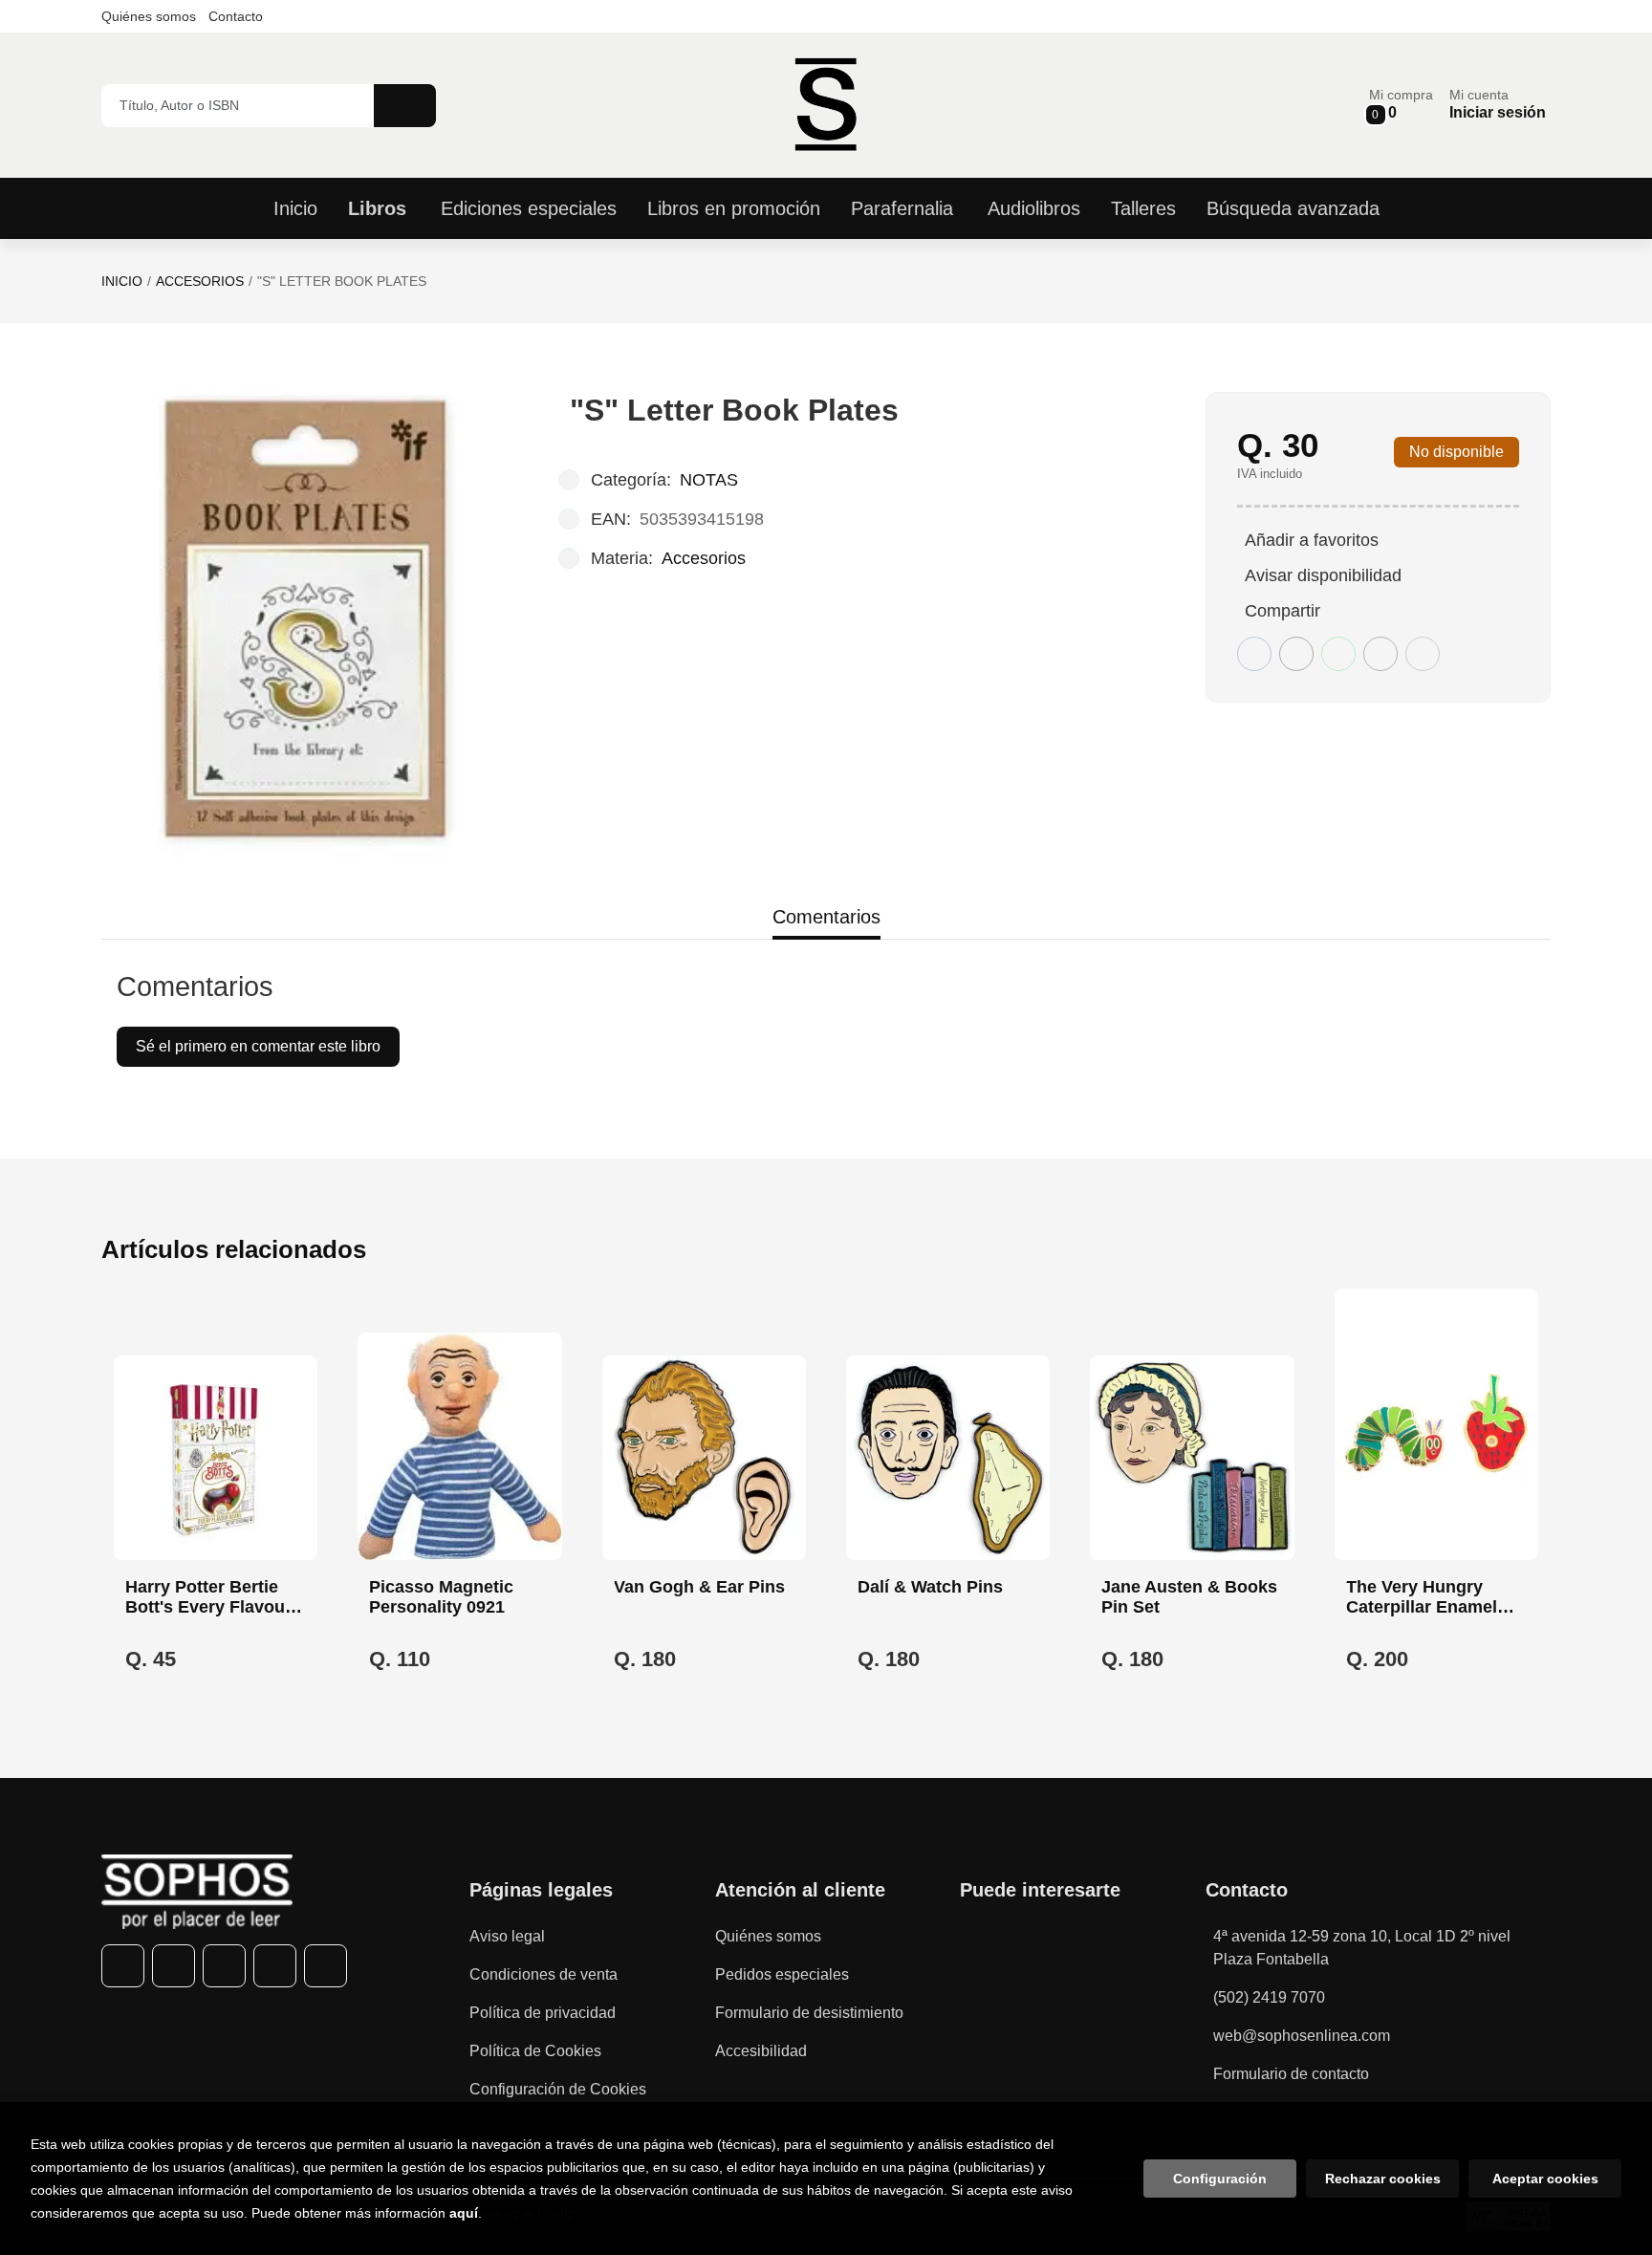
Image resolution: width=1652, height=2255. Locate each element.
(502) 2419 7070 (1269, 1997)
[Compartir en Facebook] (1254, 654)
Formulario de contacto (1291, 2074)
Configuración (1220, 2179)
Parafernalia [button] (902, 208)
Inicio (122, 281)
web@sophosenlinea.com (1302, 2036)
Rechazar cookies (1383, 2179)
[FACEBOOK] (123, 1966)
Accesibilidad (761, 2051)
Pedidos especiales (782, 1974)
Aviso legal (507, 1936)
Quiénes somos (149, 16)
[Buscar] (405, 106)
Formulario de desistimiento (809, 2013)
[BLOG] (326, 1966)
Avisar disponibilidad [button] (1323, 575)
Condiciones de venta (543, 1974)
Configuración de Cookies (558, 2089)
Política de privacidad (543, 2013)
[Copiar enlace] (1423, 654)
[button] (1401, 105)
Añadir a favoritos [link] (1312, 540)
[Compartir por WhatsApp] (1338, 654)
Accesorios (200, 281)
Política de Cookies (535, 2051)
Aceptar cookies (1545, 2179)
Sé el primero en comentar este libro (258, 1046)
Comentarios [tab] (826, 917)
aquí (464, 2213)
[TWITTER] (174, 1966)
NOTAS (709, 480)
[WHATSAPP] (275, 1966)
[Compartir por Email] (1380, 654)
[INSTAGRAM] (224, 1966)
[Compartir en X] (1296, 654)
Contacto (236, 16)
